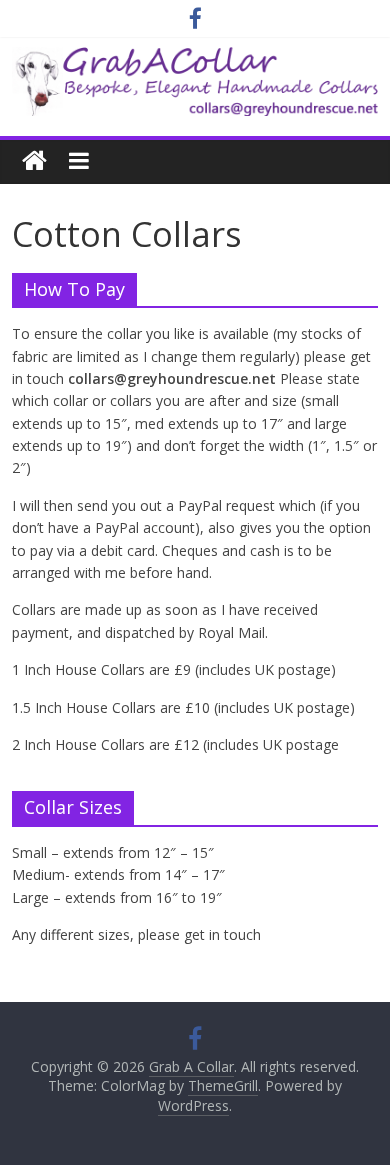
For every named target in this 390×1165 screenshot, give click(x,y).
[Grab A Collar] (195, 59)
